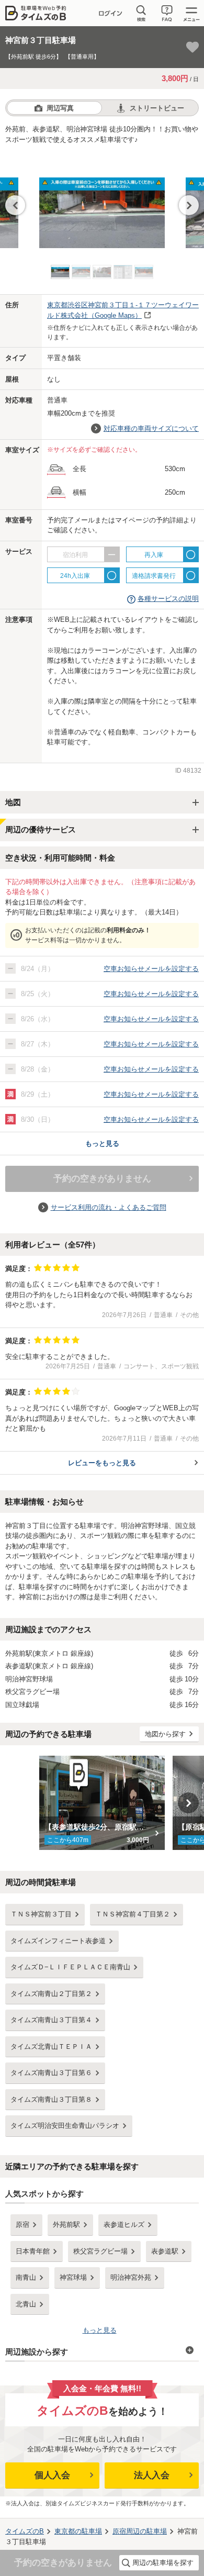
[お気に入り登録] (192, 47)
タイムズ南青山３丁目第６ (51, 2073)
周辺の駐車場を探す (163, 2563)
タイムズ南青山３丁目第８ (51, 2099)
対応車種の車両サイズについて (151, 428)
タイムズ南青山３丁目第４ (51, 2020)
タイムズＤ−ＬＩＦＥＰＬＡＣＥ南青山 (70, 1967)
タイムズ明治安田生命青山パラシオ (65, 2126)
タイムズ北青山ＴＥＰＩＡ (51, 2047)
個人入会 (52, 2475)
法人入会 (152, 2475)
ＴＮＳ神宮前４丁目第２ (133, 1914)
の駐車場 (78, 2531)
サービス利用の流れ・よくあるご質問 (109, 1207)
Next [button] (189, 205)
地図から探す (165, 1734)
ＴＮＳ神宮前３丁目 (41, 1914)
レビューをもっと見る (102, 1463)
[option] (102, 202)
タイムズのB (25, 2531)
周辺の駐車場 (140, 2531)
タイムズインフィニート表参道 (58, 1941)
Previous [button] (15, 205)
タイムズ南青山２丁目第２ (51, 1994)
